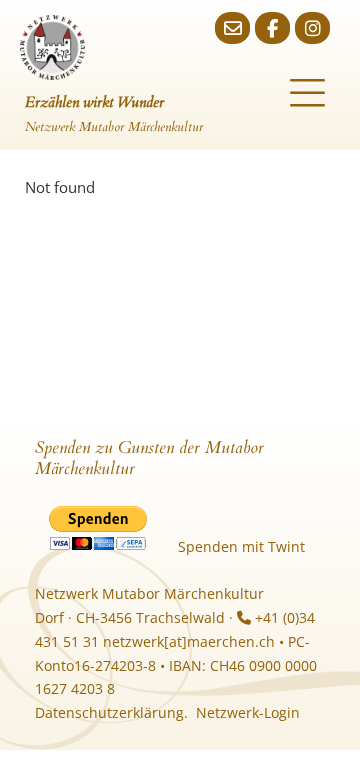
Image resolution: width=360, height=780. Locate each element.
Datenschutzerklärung (109, 712)
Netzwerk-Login (248, 712)
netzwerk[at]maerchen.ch (189, 641)
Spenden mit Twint (241, 546)
